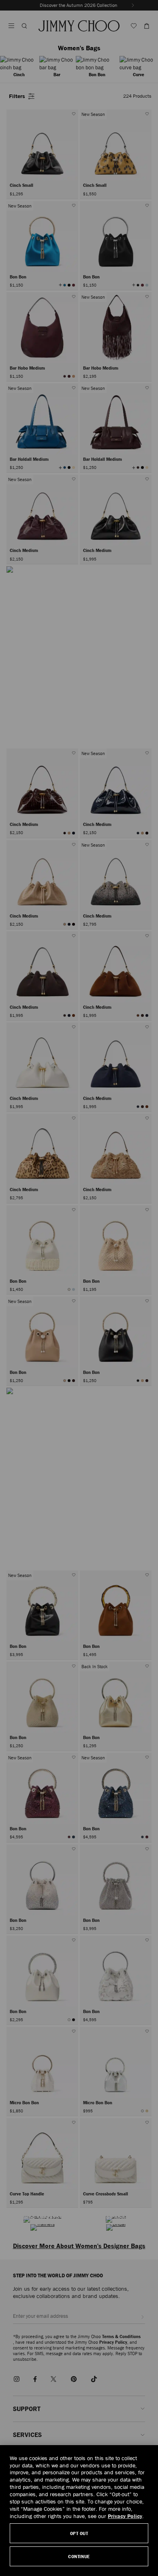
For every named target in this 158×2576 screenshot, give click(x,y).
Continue (79, 2556)
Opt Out (79, 2533)
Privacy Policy (125, 2516)
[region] (79, 2511)
